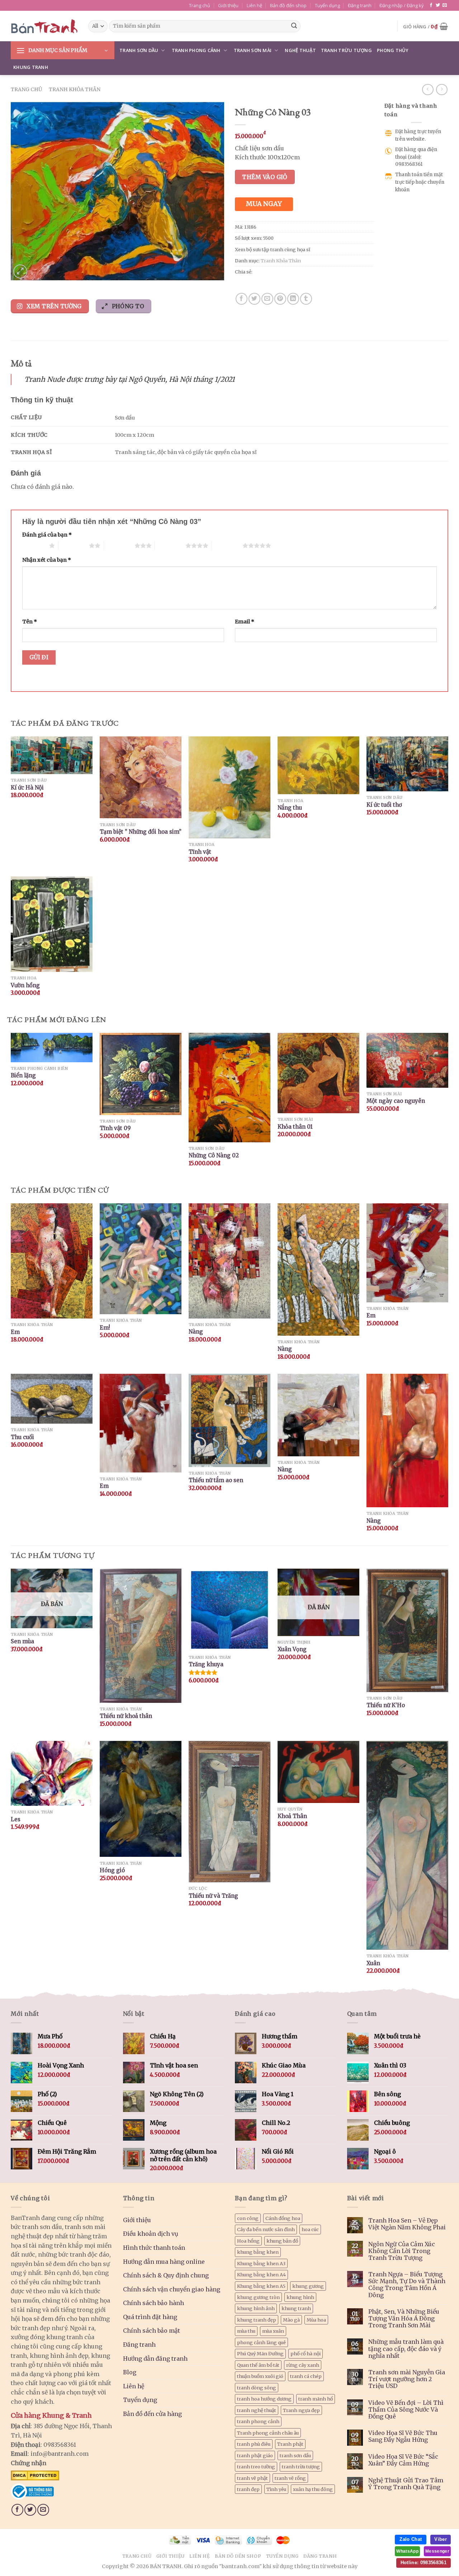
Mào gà (291, 2320)
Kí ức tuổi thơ (384, 805)
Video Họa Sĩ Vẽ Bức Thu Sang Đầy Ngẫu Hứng (403, 2436)
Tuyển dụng (327, 5)
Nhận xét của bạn (47, 560)
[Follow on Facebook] (431, 5)
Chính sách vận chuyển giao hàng (172, 2289)
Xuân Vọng (292, 1649)
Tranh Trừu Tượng (346, 50)
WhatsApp (407, 2551)
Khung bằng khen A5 (261, 2286)
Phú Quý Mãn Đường (260, 2353)
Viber (441, 2539)
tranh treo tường (256, 2467)
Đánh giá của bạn (47, 535)
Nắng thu (290, 808)
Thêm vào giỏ (265, 177)
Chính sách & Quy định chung (166, 2275)
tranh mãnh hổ (316, 2399)
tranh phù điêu (254, 2444)
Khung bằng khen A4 (261, 2275)
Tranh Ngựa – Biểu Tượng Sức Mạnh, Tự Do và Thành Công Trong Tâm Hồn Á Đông (407, 2285)
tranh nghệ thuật (257, 2410)
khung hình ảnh (256, 2308)
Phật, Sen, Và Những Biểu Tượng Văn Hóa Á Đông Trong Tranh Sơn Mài (404, 2319)
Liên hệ (254, 5)
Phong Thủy (393, 50)
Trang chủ (200, 5)
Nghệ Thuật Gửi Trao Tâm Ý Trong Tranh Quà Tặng (406, 2484)
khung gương (308, 2286)
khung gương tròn (258, 2297)
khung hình (300, 2297)
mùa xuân (273, 2331)
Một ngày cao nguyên (396, 1101)
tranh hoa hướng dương (264, 2399)
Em (15, 1332)
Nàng (196, 1332)
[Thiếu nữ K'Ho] (407, 1630)
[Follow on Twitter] (438, 5)
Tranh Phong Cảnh (196, 50)
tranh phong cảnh (258, 2421)
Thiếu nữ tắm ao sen (216, 1480)
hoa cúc (310, 2229)
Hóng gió (112, 1870)
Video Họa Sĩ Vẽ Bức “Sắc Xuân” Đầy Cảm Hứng (403, 2460)
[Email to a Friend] (267, 299)
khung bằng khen (258, 2252)
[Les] (52, 1773)
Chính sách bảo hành (153, 2303)
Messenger (437, 2551)
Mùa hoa (316, 2320)
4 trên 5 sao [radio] (170, 545)
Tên (30, 622)
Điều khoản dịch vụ (151, 2234)
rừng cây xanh (303, 2365)
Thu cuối (22, 1437)
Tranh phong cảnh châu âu (268, 2433)
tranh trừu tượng (301, 2467)
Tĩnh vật (200, 852)
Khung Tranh (31, 67)
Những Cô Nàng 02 (214, 1155)
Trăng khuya (206, 1664)
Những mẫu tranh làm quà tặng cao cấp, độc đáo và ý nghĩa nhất (406, 2349)
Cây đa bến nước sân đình (266, 2229)
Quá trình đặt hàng (150, 2317)
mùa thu (246, 2331)
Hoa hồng (248, 2241)
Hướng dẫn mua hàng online (164, 2262)
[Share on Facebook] (242, 299)
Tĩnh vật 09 (115, 1128)
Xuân (373, 1963)
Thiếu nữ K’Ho (386, 1705)
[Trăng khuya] (229, 1610)
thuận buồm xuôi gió (260, 2376)
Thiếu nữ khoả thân (126, 1716)
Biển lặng (23, 1075)
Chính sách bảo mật (152, 2331)
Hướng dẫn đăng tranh (155, 2359)
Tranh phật (290, 2444)
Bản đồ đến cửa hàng (152, 2414)
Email (245, 622)
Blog (130, 2372)
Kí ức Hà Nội (27, 788)
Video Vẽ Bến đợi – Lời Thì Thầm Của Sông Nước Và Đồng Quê (406, 2410)
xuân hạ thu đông (313, 2489)
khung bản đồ (282, 2241)
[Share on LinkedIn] (293, 299)
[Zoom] (20, 271)
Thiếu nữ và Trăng (213, 1896)
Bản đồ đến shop (288, 5)
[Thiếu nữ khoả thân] (141, 1636)
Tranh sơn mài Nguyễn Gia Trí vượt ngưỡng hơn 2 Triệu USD (407, 2379)
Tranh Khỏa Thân (75, 89)
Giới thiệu (228, 5)
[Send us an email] (445, 5)
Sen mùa (22, 1641)
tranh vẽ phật (252, 2478)
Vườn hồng (25, 985)
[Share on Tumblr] (306, 299)
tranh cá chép (306, 2376)
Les (16, 1819)
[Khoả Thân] (318, 1772)
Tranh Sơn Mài (253, 50)
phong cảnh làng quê (261, 2342)
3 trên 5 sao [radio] (119, 545)
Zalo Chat (411, 2539)
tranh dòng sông (257, 2388)
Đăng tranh (360, 5)
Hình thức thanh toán (154, 2248)
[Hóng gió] (141, 1799)
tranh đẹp (248, 2489)
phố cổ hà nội (306, 2353)
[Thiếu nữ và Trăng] (229, 1812)
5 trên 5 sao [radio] (227, 545)
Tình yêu (276, 2489)
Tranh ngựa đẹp (301, 2410)
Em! (105, 1328)
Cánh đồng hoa (283, 2218)
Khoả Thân (292, 1816)
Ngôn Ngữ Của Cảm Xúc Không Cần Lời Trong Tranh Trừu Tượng (402, 2251)
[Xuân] (407, 1845)
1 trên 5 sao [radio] (34, 545)
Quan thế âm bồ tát (258, 2365)
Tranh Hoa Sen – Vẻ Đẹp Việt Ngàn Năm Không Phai (407, 2224)
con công (248, 2218)
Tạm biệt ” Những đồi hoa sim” (141, 832)
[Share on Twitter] (254, 299)
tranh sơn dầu (295, 2455)
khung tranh (296, 2308)
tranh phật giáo (255, 2455)
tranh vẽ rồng (290, 2478)
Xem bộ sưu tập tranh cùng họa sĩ (273, 249)
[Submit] (294, 26)
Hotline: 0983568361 (423, 2563)
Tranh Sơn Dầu (139, 50)
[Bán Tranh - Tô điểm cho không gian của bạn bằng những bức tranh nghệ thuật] (44, 26)
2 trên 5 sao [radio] (74, 545)
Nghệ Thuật (300, 50)
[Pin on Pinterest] (280, 299)
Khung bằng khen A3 (261, 2263)
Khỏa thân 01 (295, 1127)
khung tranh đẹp (257, 2320)
